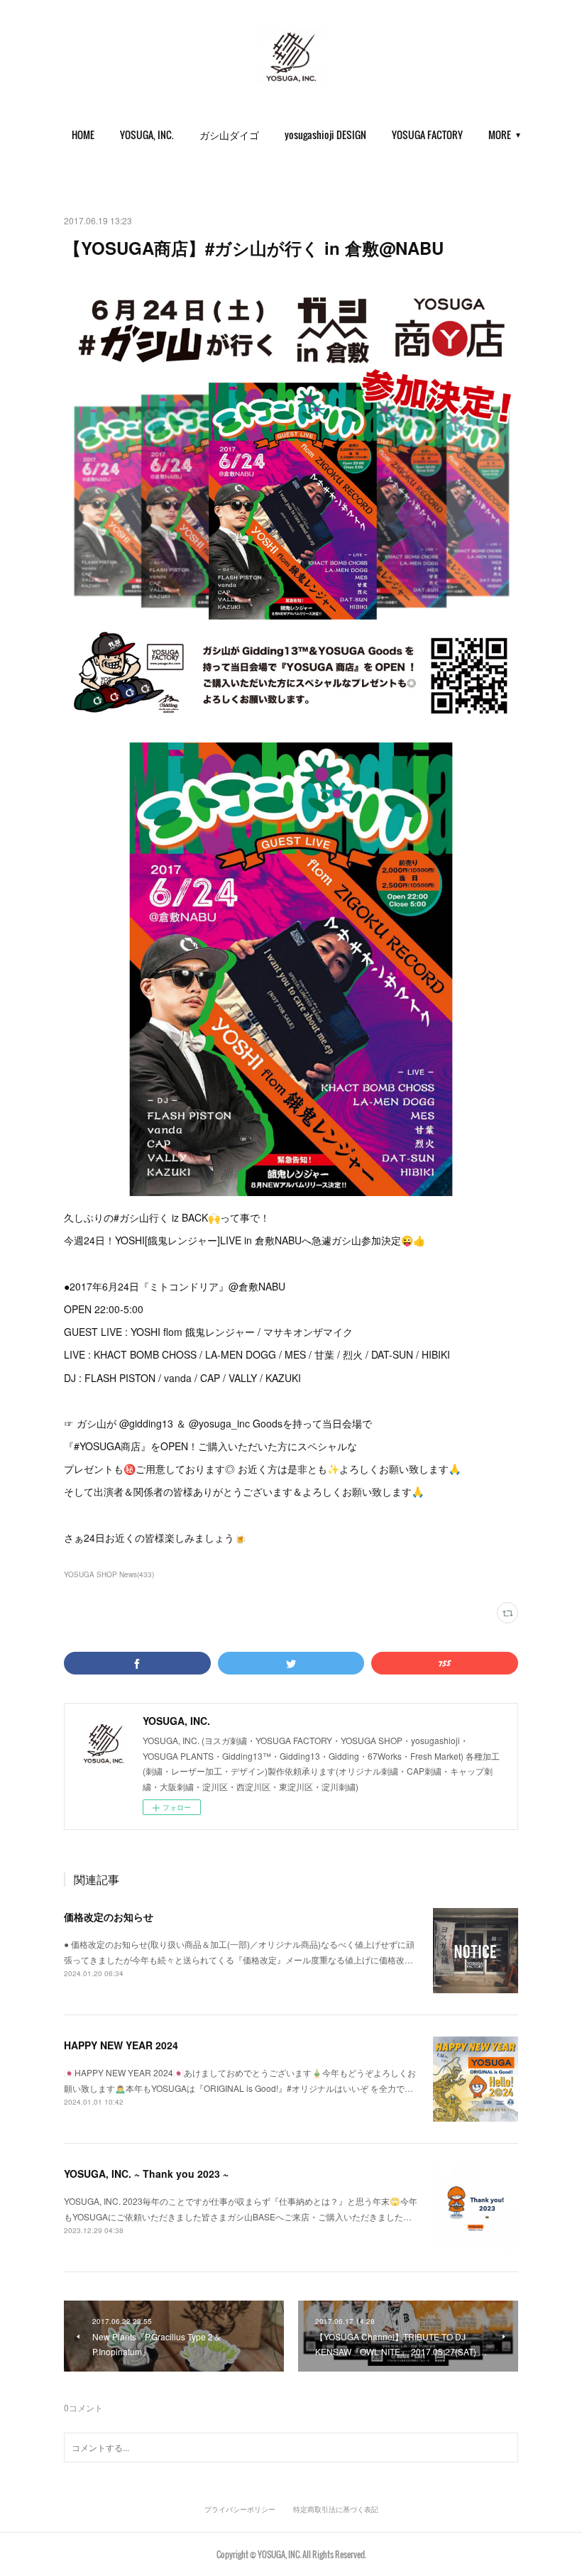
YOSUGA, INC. (147, 135)
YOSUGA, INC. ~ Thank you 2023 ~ (146, 2174)
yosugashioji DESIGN (325, 135)
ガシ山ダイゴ (229, 135)
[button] (83, 135)
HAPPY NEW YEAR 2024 (121, 2045)
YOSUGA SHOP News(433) (109, 1574)
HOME (83, 135)
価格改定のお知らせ (109, 1917)
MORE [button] (500, 135)
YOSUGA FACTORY (427, 135)
